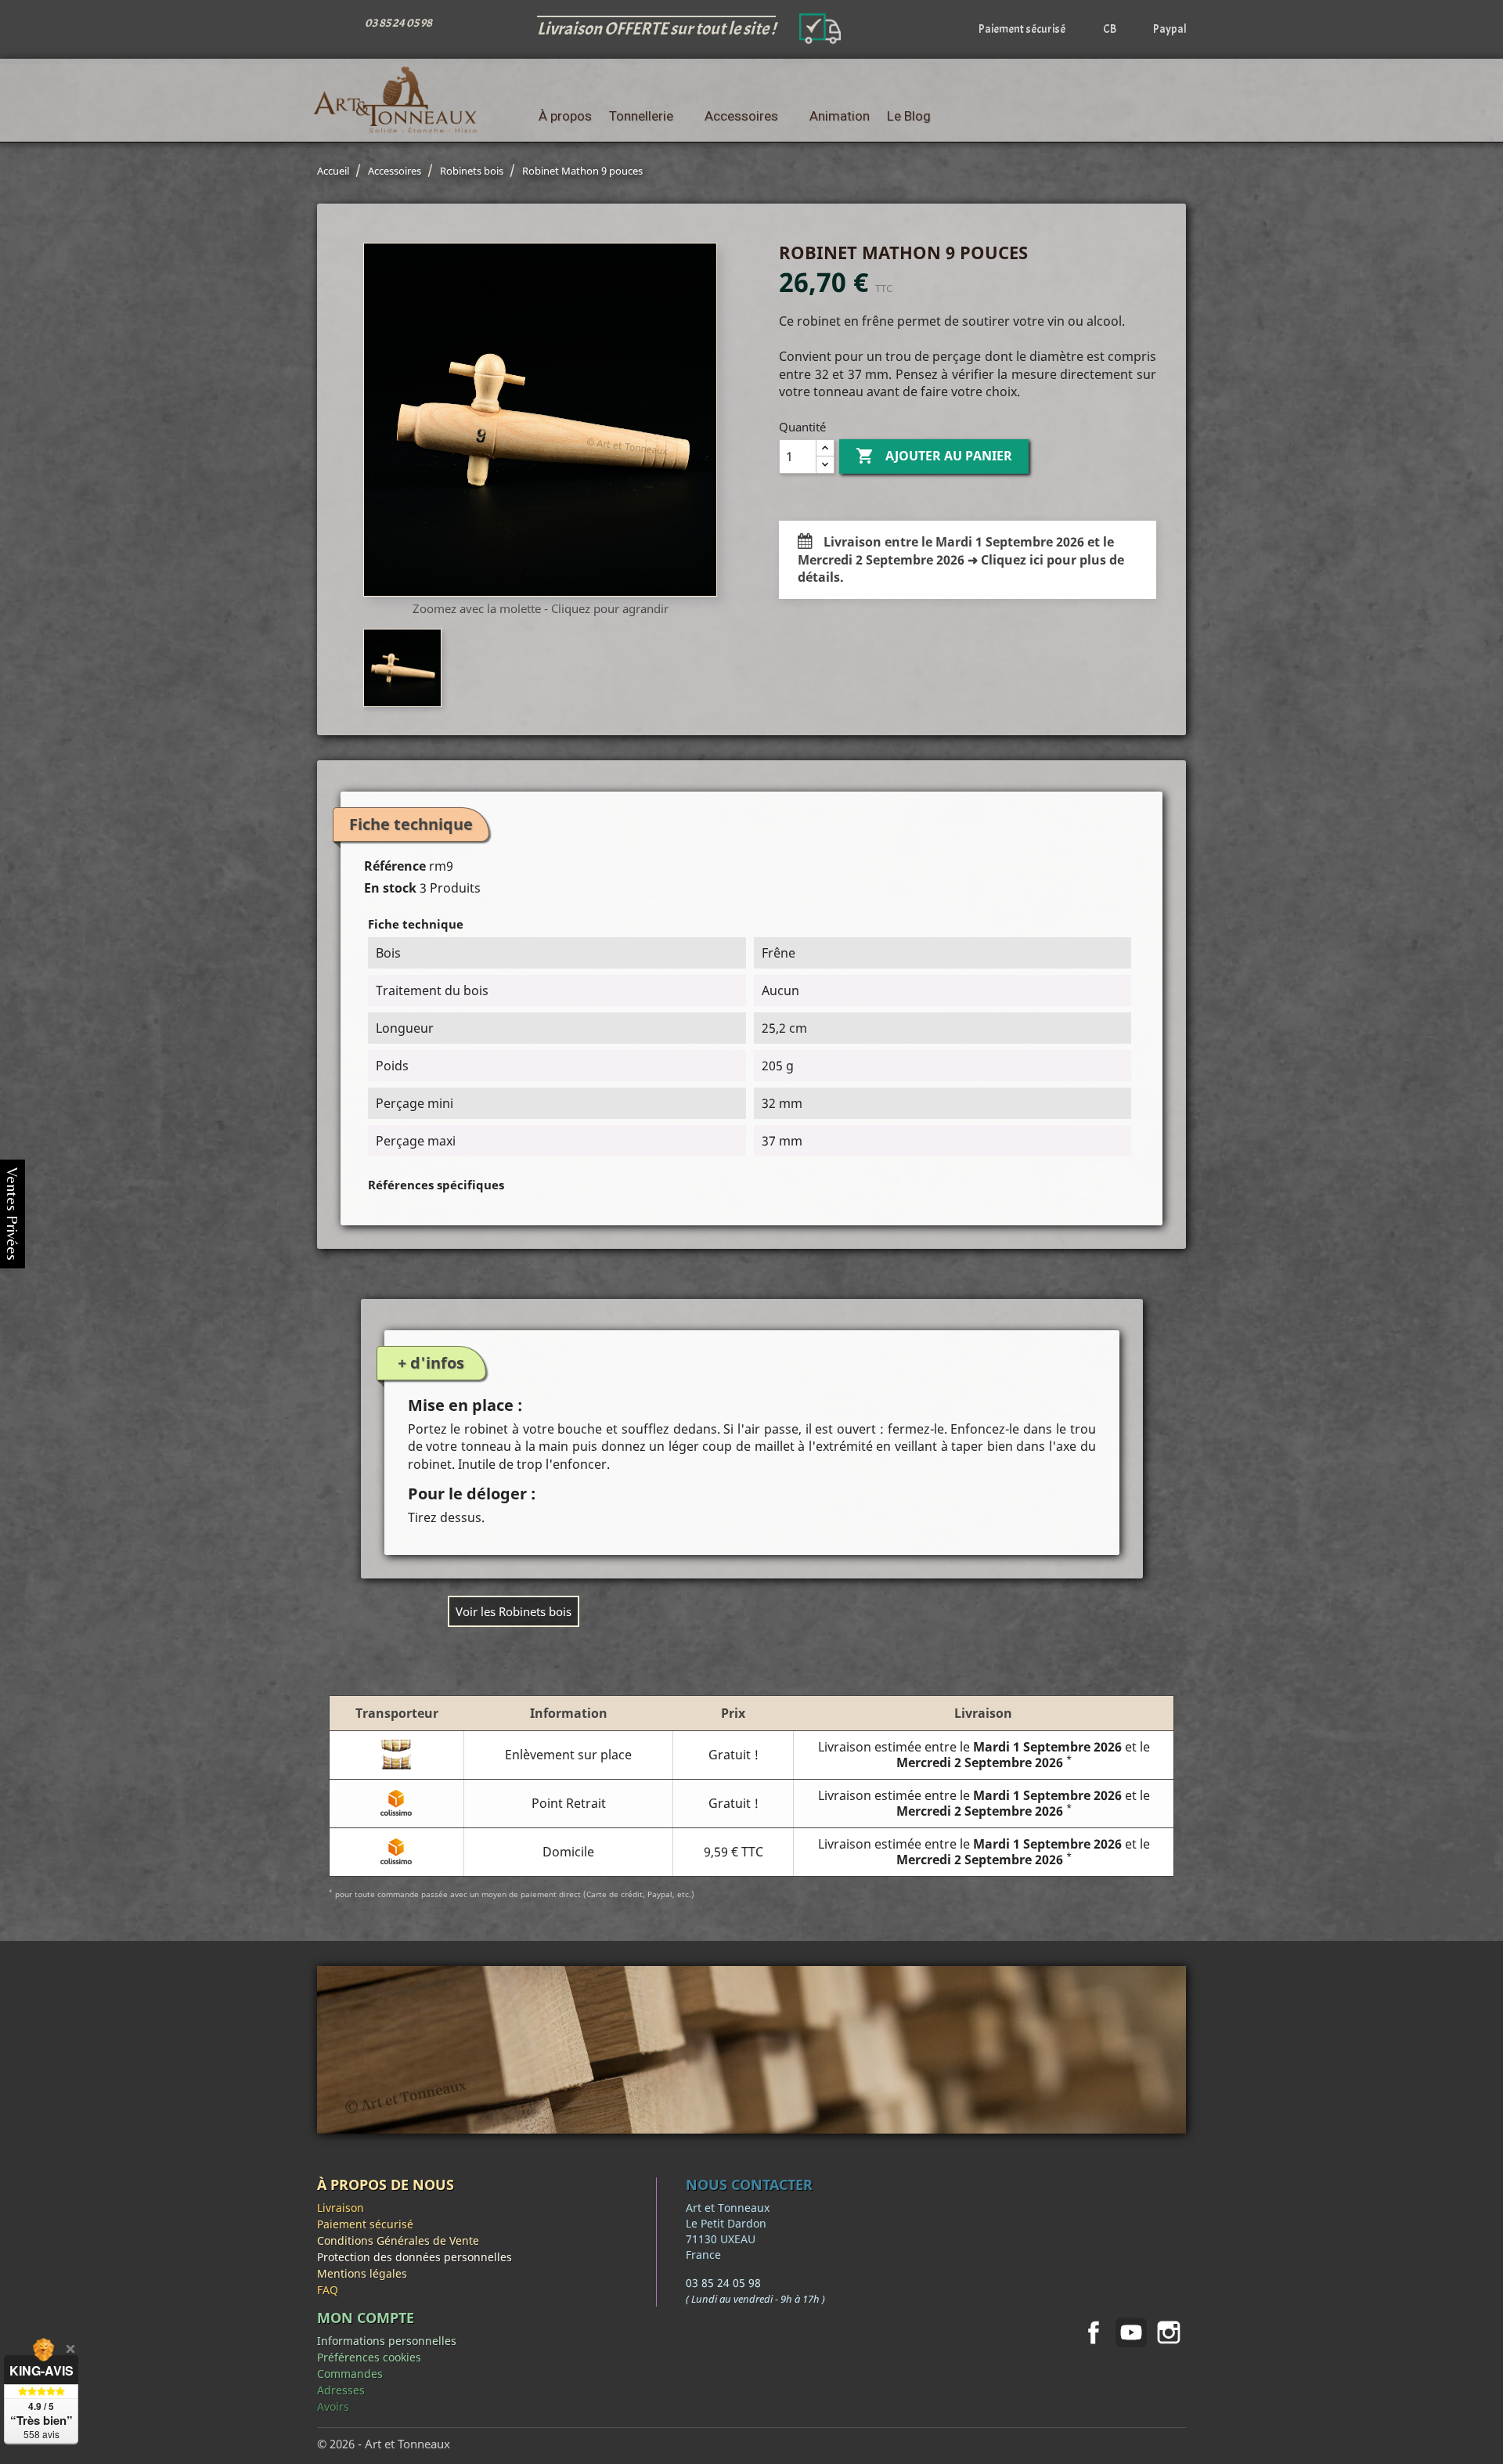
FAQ (328, 2290)
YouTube (1131, 2332)
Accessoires (741, 116)
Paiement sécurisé (365, 2224)
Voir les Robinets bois (514, 1611)
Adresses (341, 2390)
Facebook (1094, 2332)
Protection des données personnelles (414, 2257)
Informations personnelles (387, 2341)
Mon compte (366, 2318)
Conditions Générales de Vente (398, 2240)
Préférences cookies (369, 2357)
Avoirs (333, 2406)
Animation (840, 116)
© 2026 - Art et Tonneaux (384, 2444)
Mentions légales (362, 2273)
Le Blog (909, 116)
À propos (565, 116)
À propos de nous (386, 2184)
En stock (390, 888)
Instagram (1169, 2332)
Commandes (350, 2374)
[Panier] (1175, 116)
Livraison (341, 2208)
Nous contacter (749, 2184)
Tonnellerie (641, 116)
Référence (395, 866)
